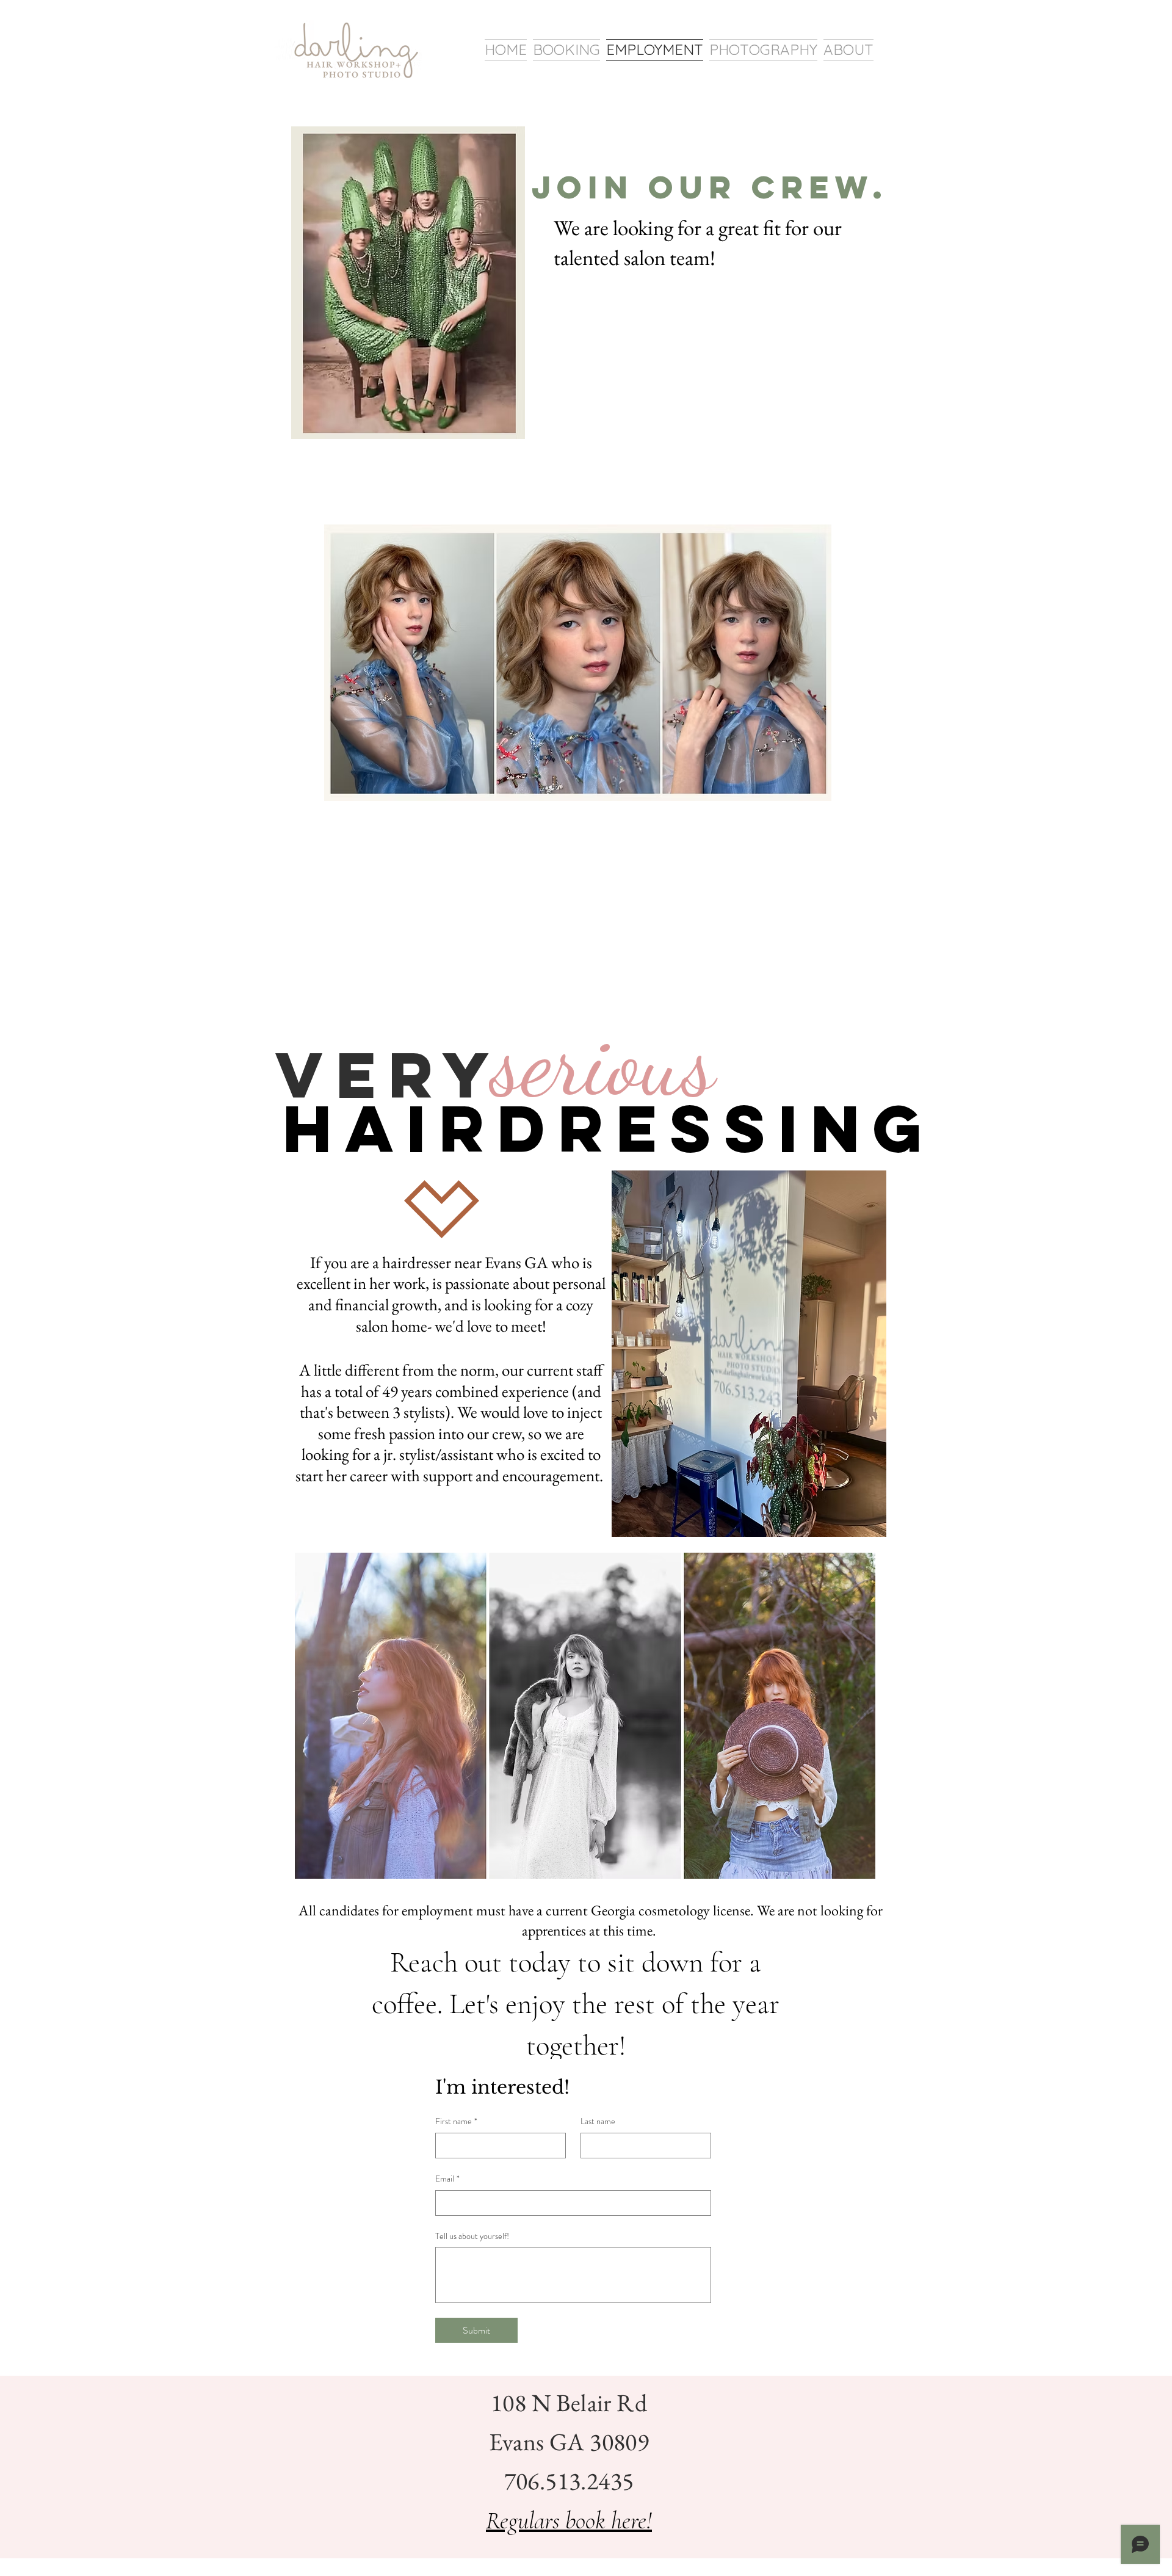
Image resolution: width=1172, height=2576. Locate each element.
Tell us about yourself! (472, 2236)
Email (447, 2179)
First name (456, 2121)
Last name (598, 2121)
